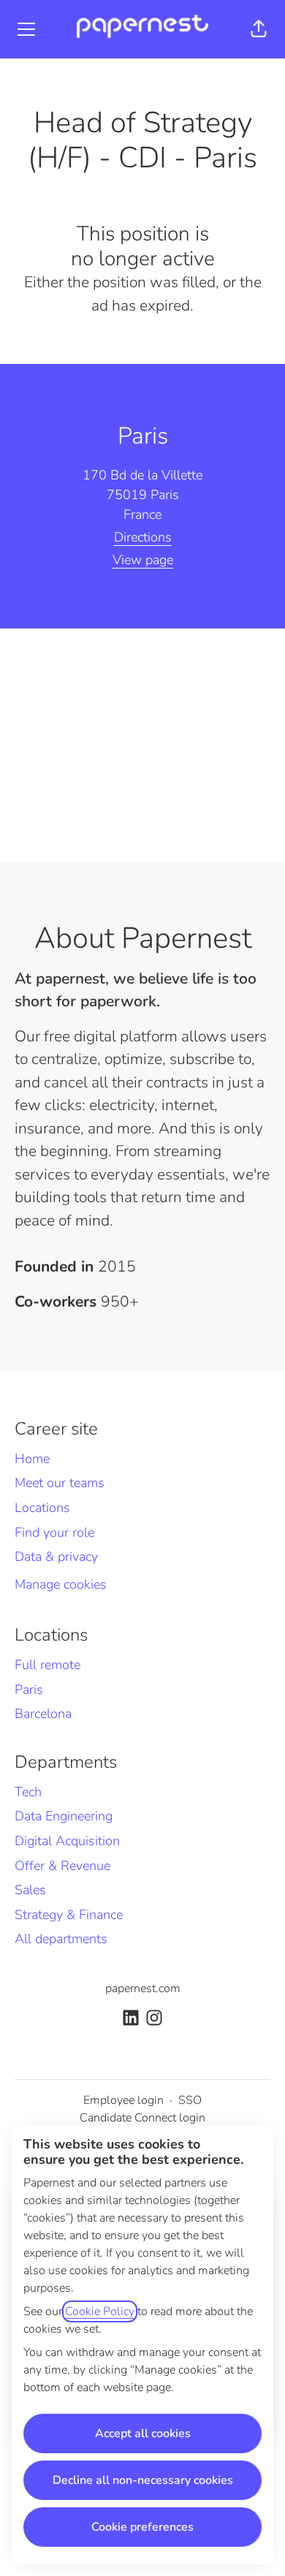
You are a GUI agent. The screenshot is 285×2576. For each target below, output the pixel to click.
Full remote (47, 1665)
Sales (30, 1890)
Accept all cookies (143, 2433)
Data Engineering (64, 1816)
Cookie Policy (100, 2311)
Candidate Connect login (142, 2118)
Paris (29, 1690)
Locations (42, 1508)
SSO (190, 2100)
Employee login (123, 2100)
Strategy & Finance (69, 1915)
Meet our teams (60, 1483)
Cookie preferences (142, 2527)
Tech (28, 1792)
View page (143, 560)
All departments (61, 1939)
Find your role (54, 1532)
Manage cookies (61, 1584)
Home (32, 1459)
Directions (143, 537)
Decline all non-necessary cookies (143, 2480)
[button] (259, 29)
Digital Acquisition (67, 1841)
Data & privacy (56, 1557)
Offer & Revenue (62, 1866)
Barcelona (43, 1714)
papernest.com (143, 1988)
